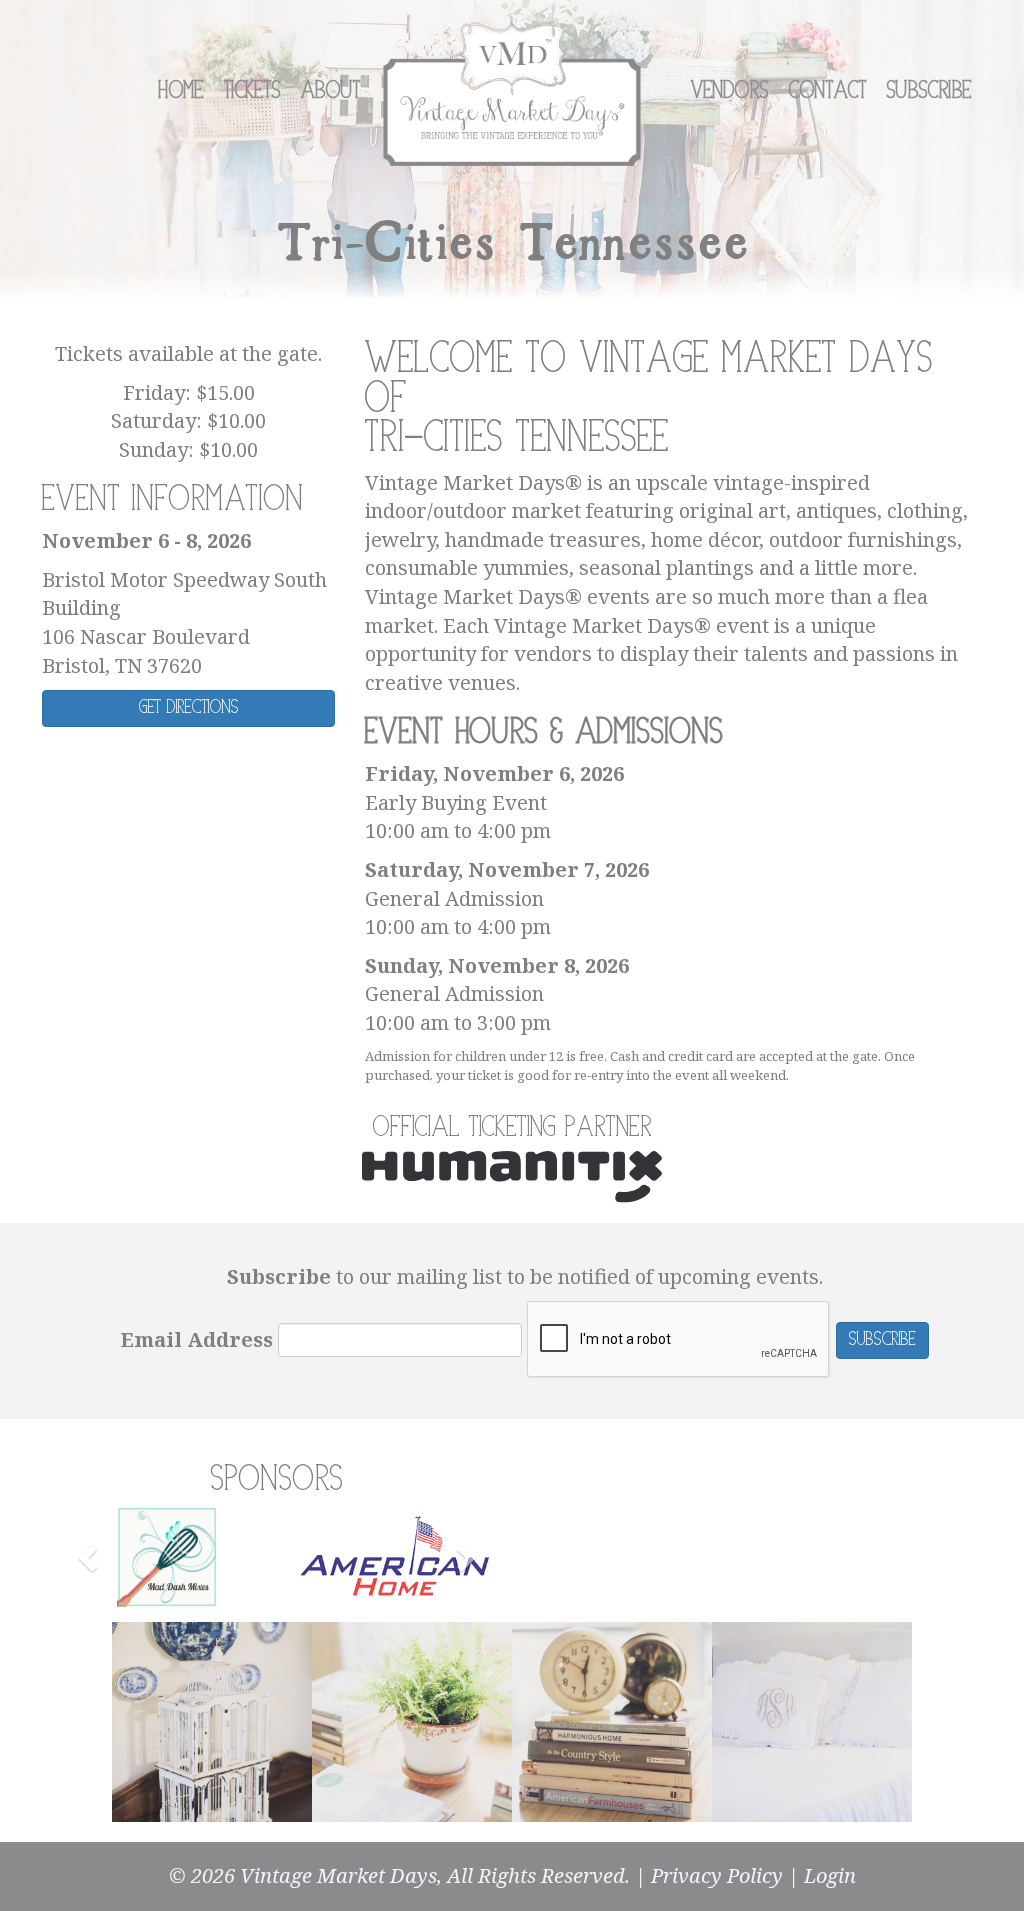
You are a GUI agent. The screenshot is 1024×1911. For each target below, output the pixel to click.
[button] (90, 1557)
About (331, 91)
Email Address (197, 1339)
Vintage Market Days (338, 1875)
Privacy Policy (717, 1875)
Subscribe (929, 91)
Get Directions (189, 707)
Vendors (730, 91)
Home (181, 91)
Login (830, 1875)
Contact (828, 91)
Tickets (252, 91)
